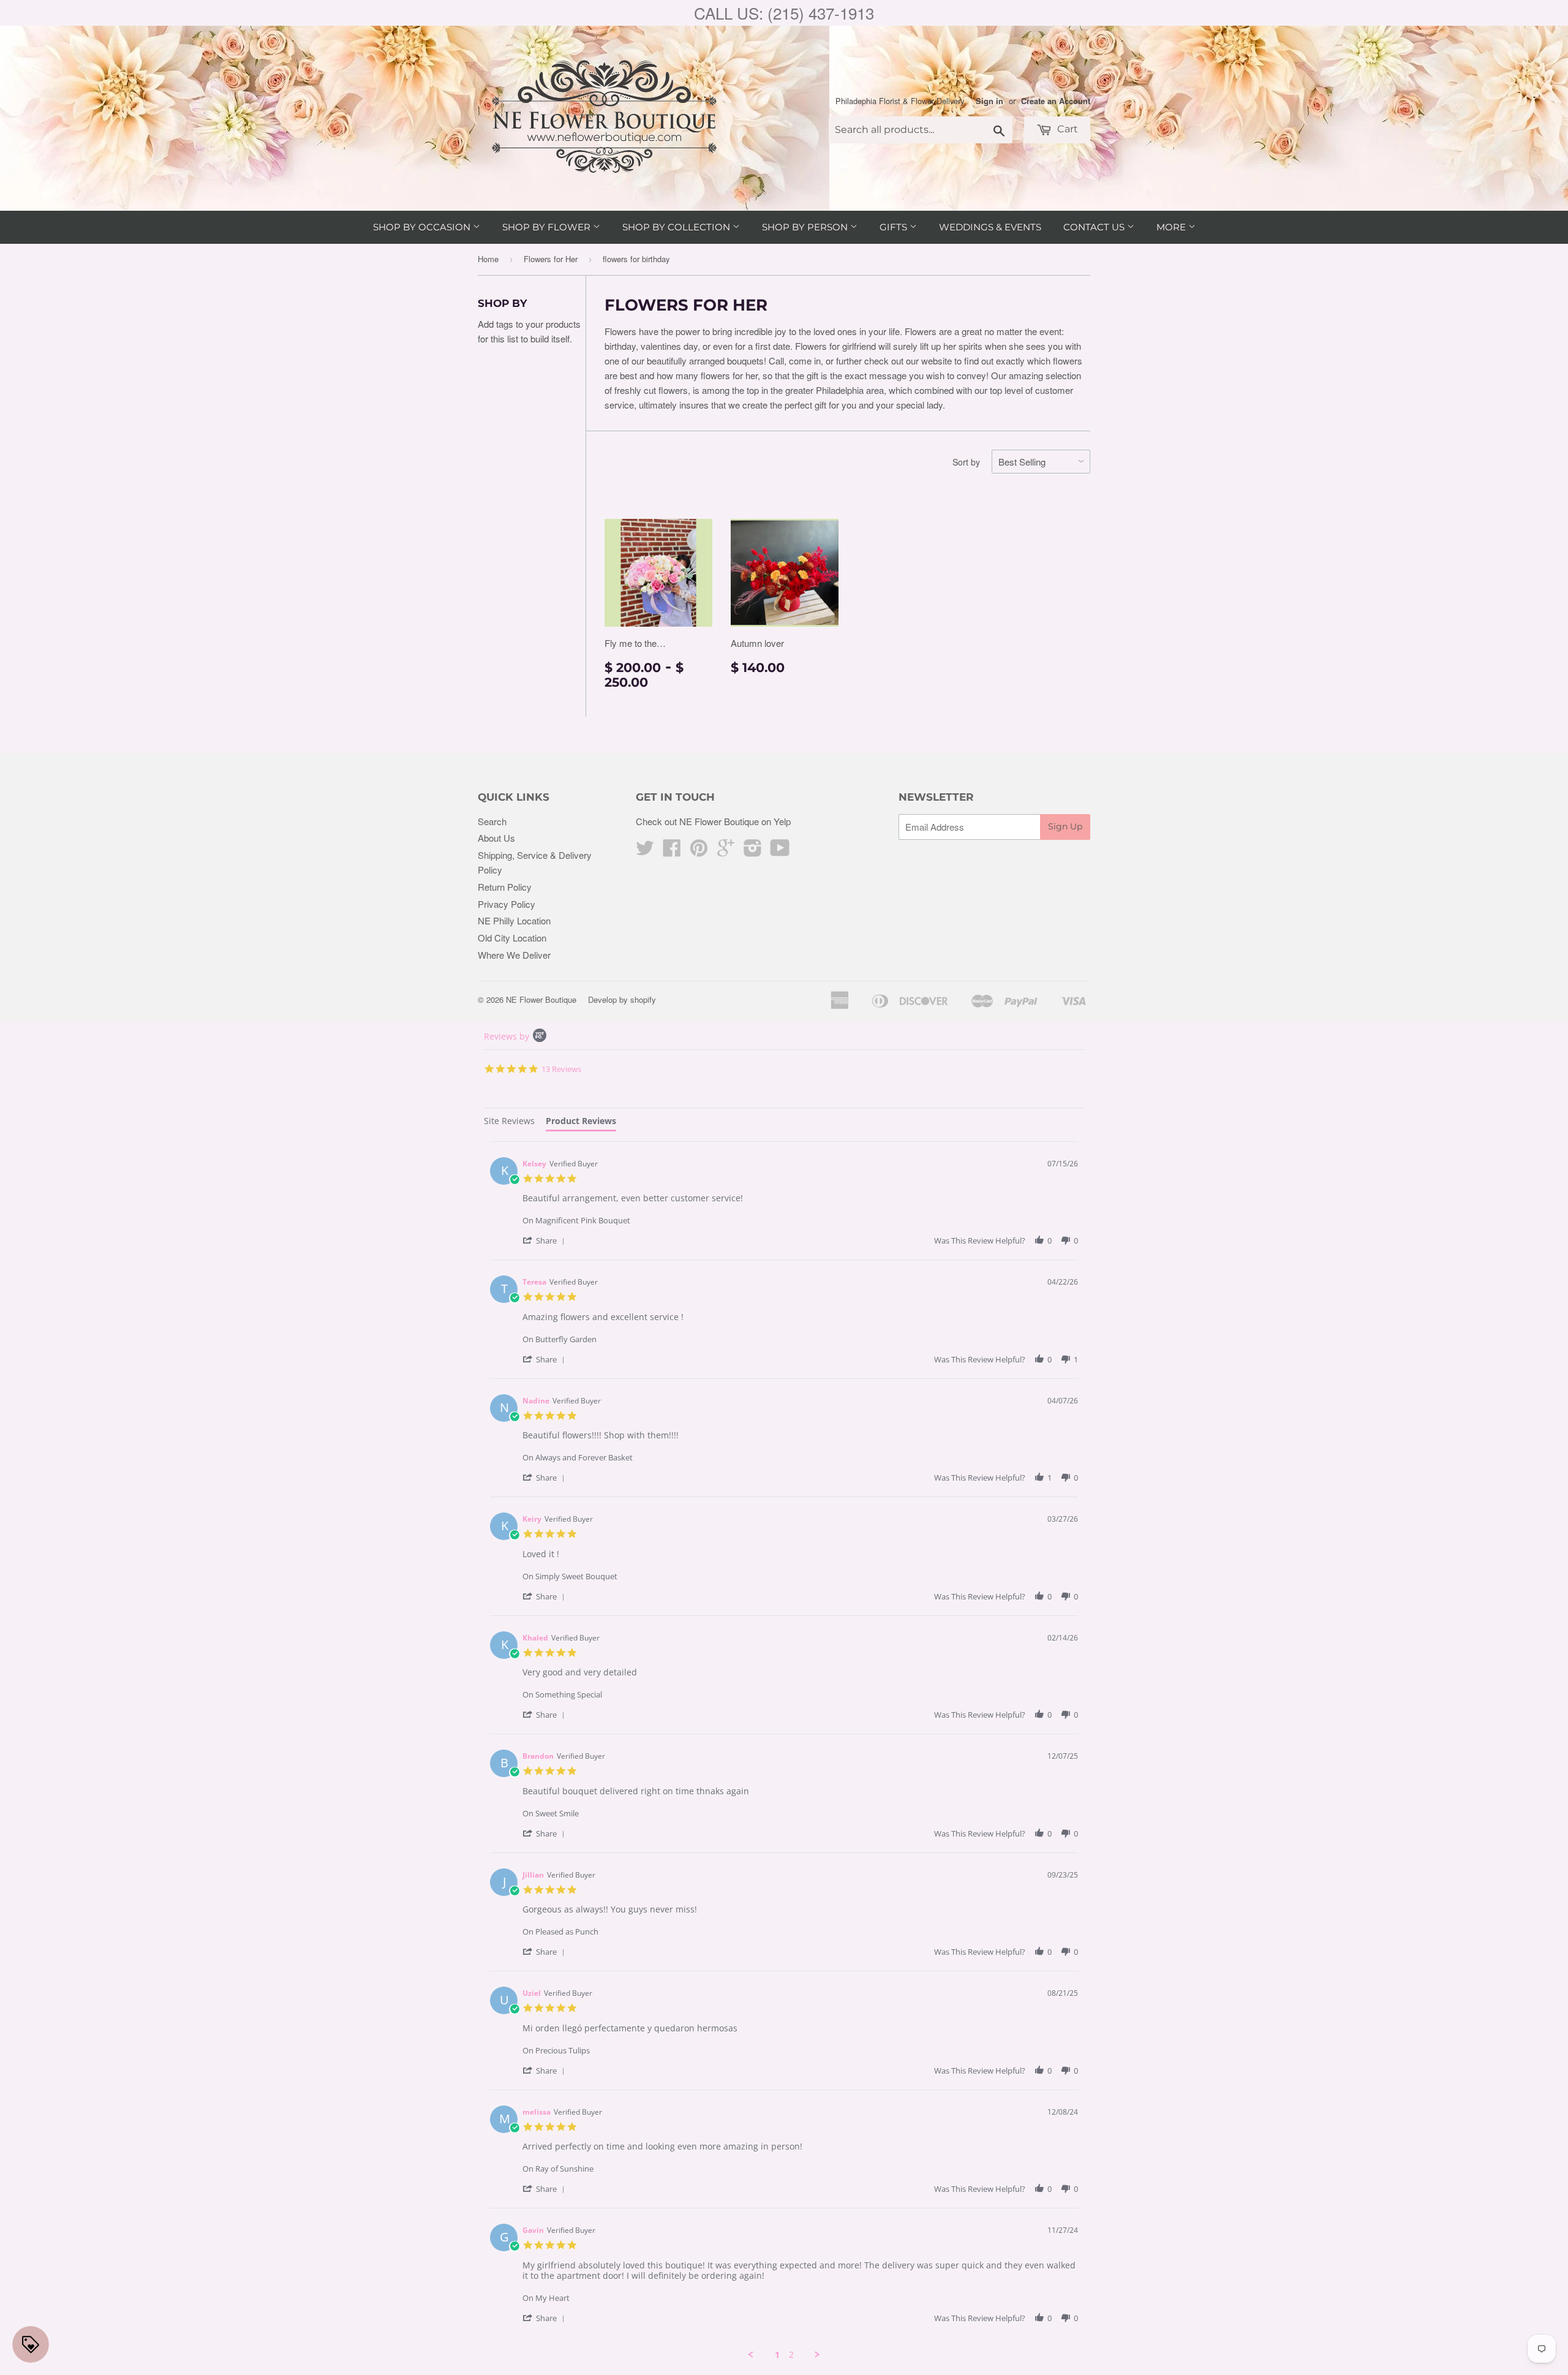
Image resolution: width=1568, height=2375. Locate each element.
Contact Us (1095, 227)
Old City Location (512, 938)
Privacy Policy (507, 904)
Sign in (989, 101)
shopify (643, 999)
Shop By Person (806, 227)
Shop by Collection (677, 227)
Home (488, 259)
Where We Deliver (514, 955)
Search (492, 821)
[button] (546, 1240)
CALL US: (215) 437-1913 (784, 13)
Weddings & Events (990, 227)
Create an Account (1056, 101)
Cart (1066, 129)
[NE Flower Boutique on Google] (726, 851)
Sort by (966, 462)
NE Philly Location (514, 920)
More (1172, 227)
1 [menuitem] (777, 2355)
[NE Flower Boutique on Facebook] (672, 851)
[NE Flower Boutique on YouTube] (780, 851)
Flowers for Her (551, 259)
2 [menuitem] (791, 2355)
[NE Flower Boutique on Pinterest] (699, 851)
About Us (496, 838)
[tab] (509, 1123)
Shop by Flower (548, 227)
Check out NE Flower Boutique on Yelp (713, 821)
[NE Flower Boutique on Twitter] (645, 851)
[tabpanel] (784, 1751)
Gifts (895, 227)
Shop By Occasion (423, 227)
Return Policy (505, 887)
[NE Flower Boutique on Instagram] (753, 851)
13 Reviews (561, 1069)
